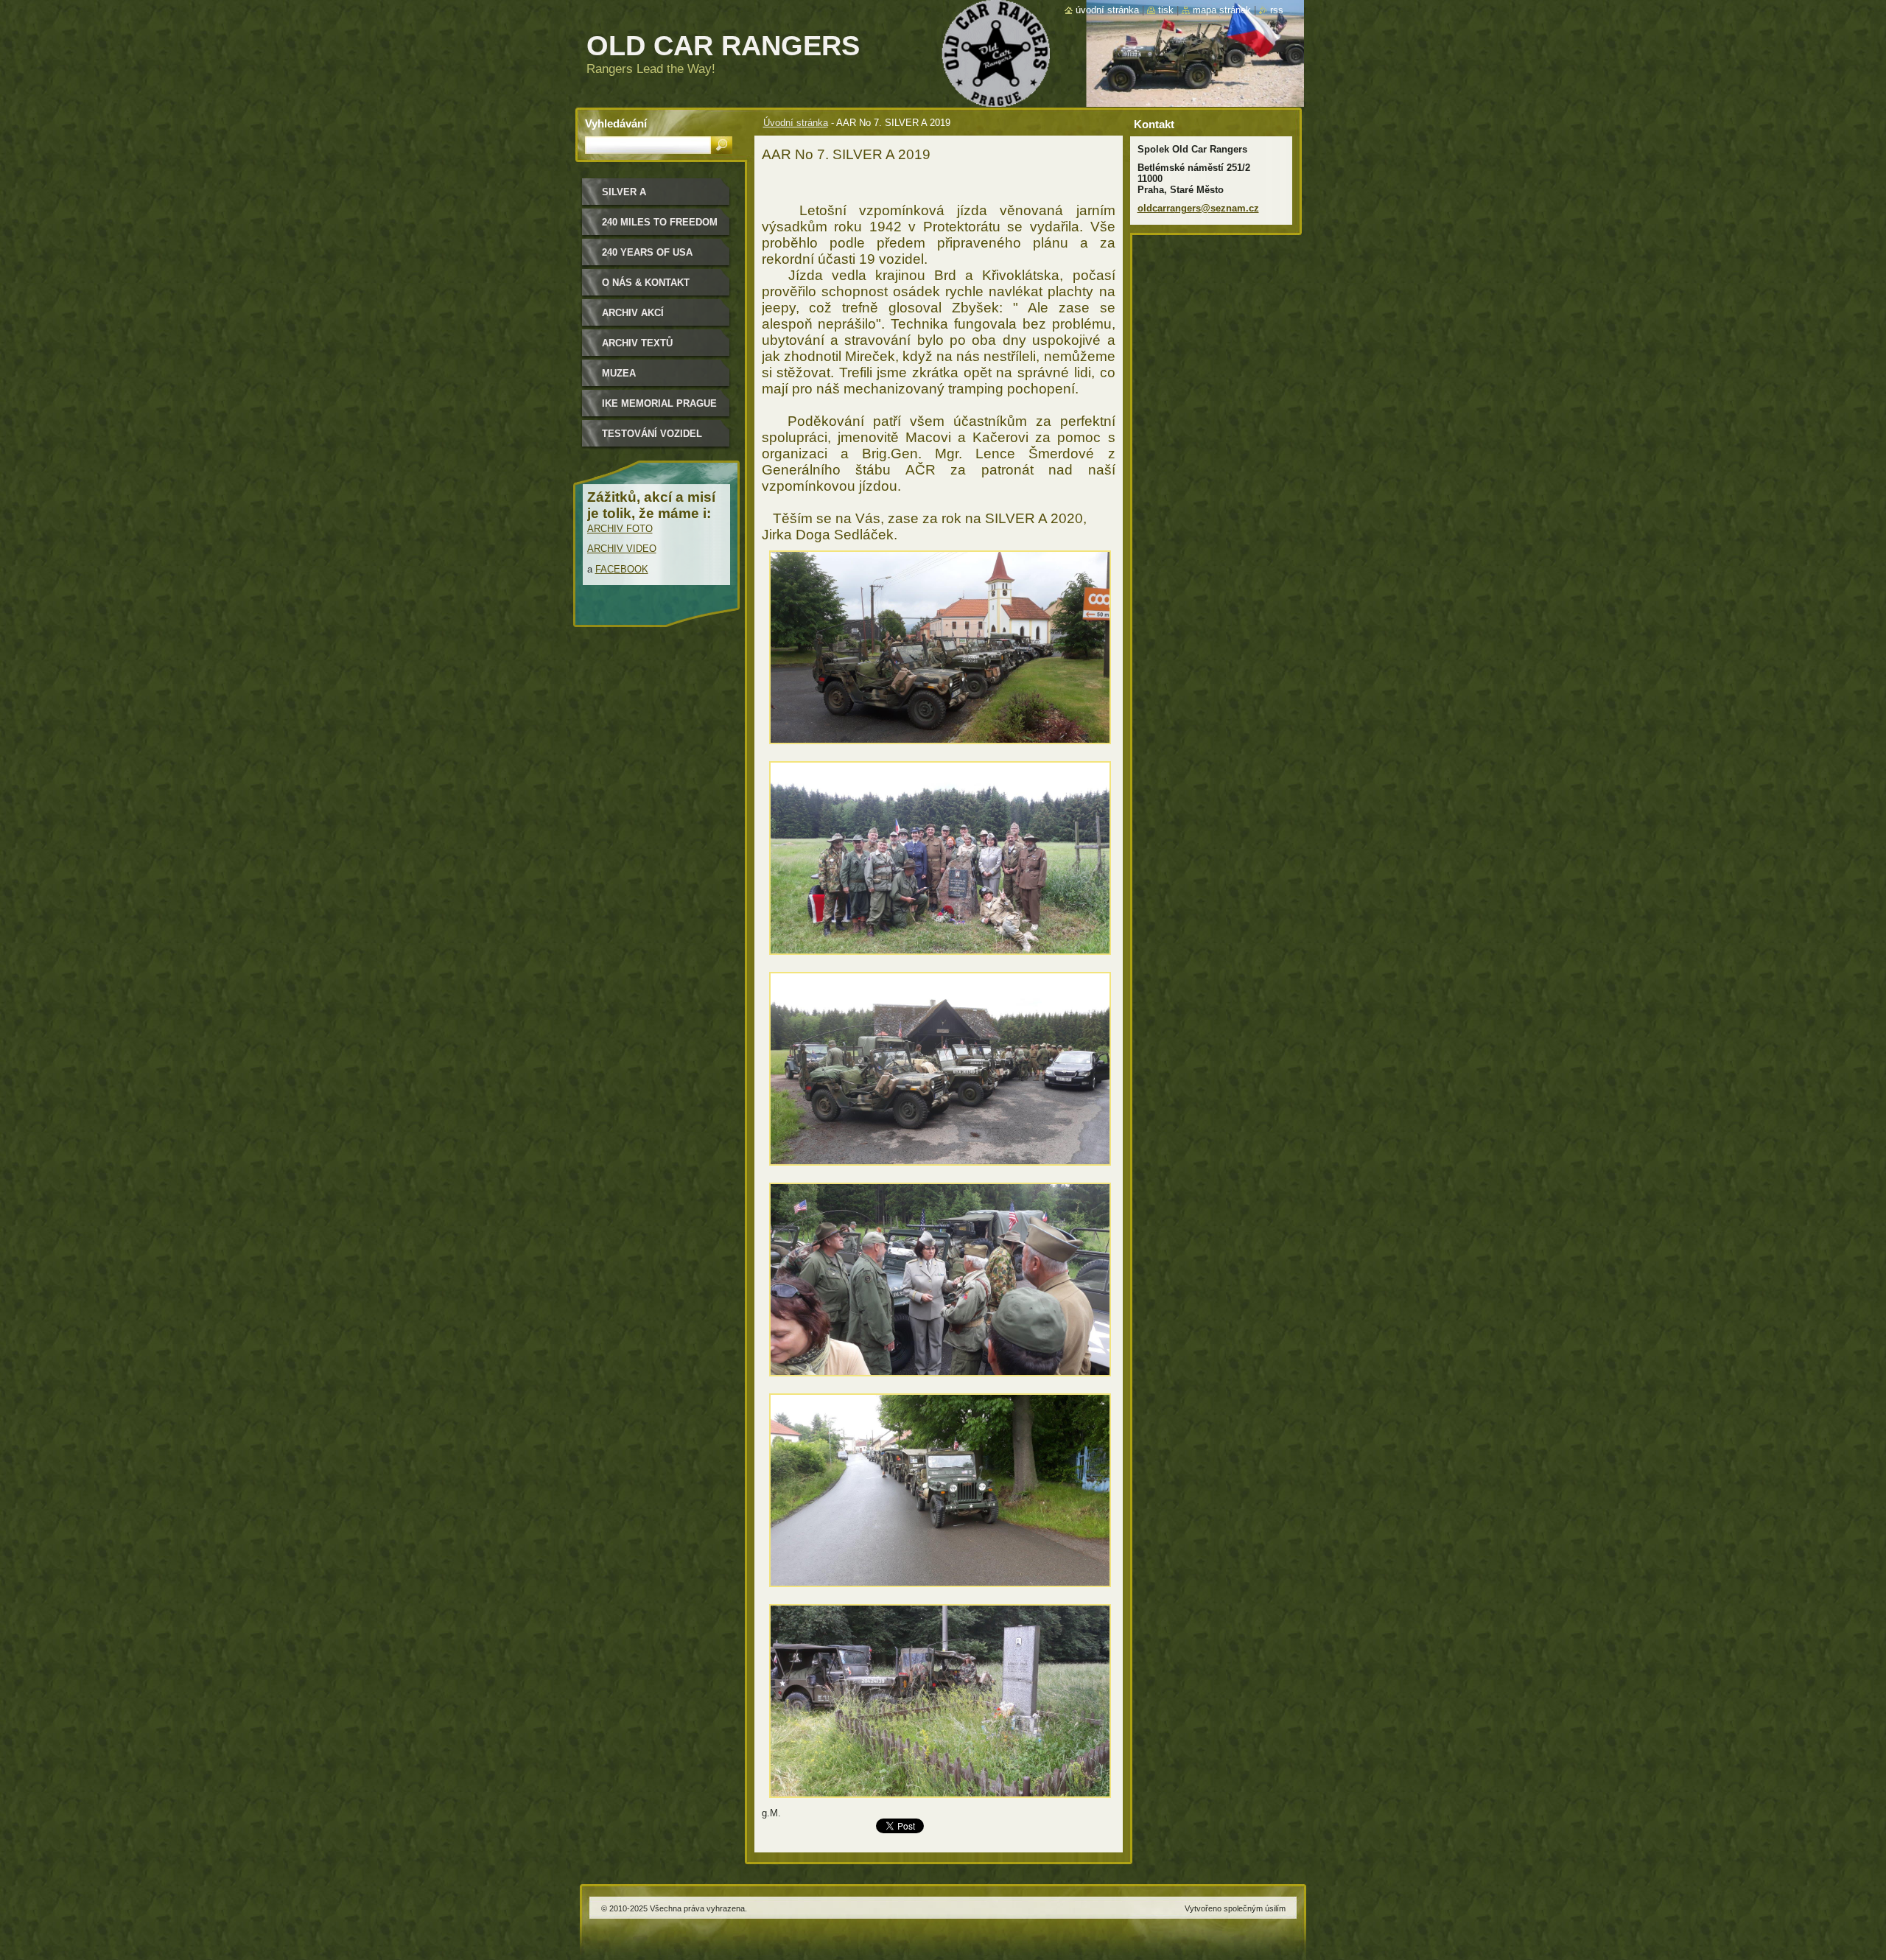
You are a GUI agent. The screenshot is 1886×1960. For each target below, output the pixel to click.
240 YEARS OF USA (647, 252)
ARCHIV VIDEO (622, 549)
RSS (1277, 10)
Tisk (1166, 10)
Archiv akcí (633, 313)
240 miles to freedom (660, 222)
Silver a (624, 192)
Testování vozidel (652, 434)
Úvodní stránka (796, 123)
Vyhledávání (616, 123)
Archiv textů (637, 343)
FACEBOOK (622, 569)
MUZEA (619, 373)
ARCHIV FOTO (620, 529)
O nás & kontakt (646, 283)
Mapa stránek (1222, 10)
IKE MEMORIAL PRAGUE (659, 403)
